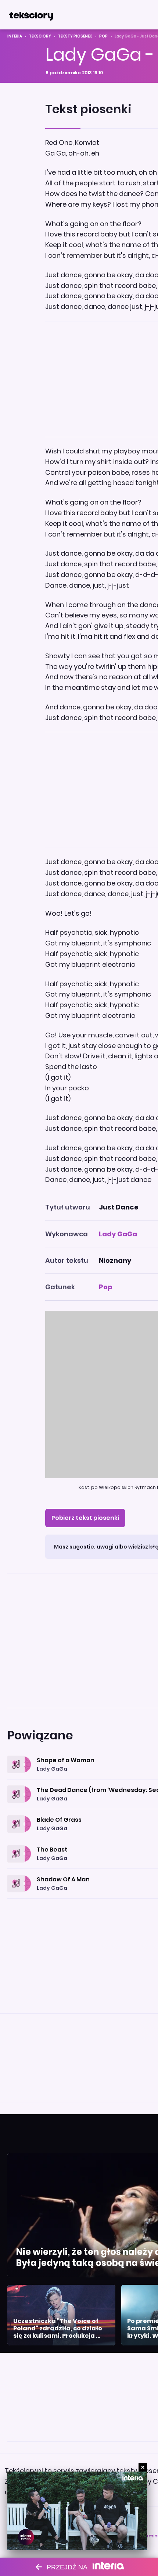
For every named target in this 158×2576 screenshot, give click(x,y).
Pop (103, 36)
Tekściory (40, 36)
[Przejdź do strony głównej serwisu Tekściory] (31, 15)
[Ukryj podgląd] (143, 2467)
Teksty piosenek (75, 36)
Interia (15, 36)
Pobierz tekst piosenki (85, 1518)
